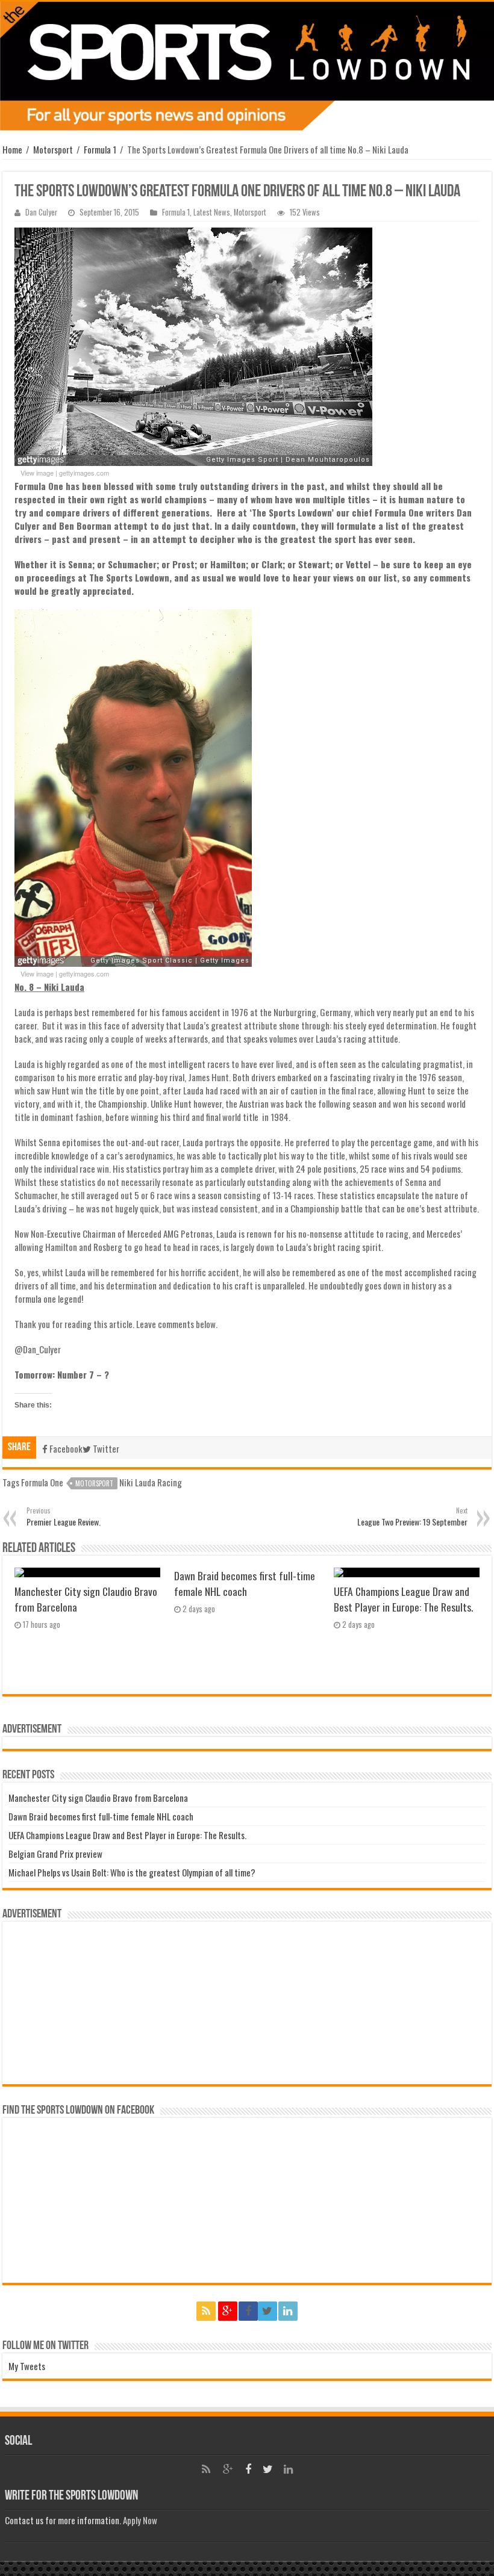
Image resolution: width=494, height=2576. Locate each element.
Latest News (212, 212)
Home (12, 149)
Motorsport (53, 149)
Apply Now (140, 2520)
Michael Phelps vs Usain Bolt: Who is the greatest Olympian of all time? (132, 1872)
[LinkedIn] (288, 2311)
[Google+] (228, 2311)
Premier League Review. (64, 1517)
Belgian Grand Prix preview (55, 1854)
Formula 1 (100, 149)
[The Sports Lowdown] (247, 66)
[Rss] (206, 2311)
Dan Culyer (41, 212)
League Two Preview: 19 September (412, 1517)
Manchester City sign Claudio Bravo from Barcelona (98, 1798)
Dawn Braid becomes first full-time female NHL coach (245, 1583)
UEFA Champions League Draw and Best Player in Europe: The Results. (403, 1599)
